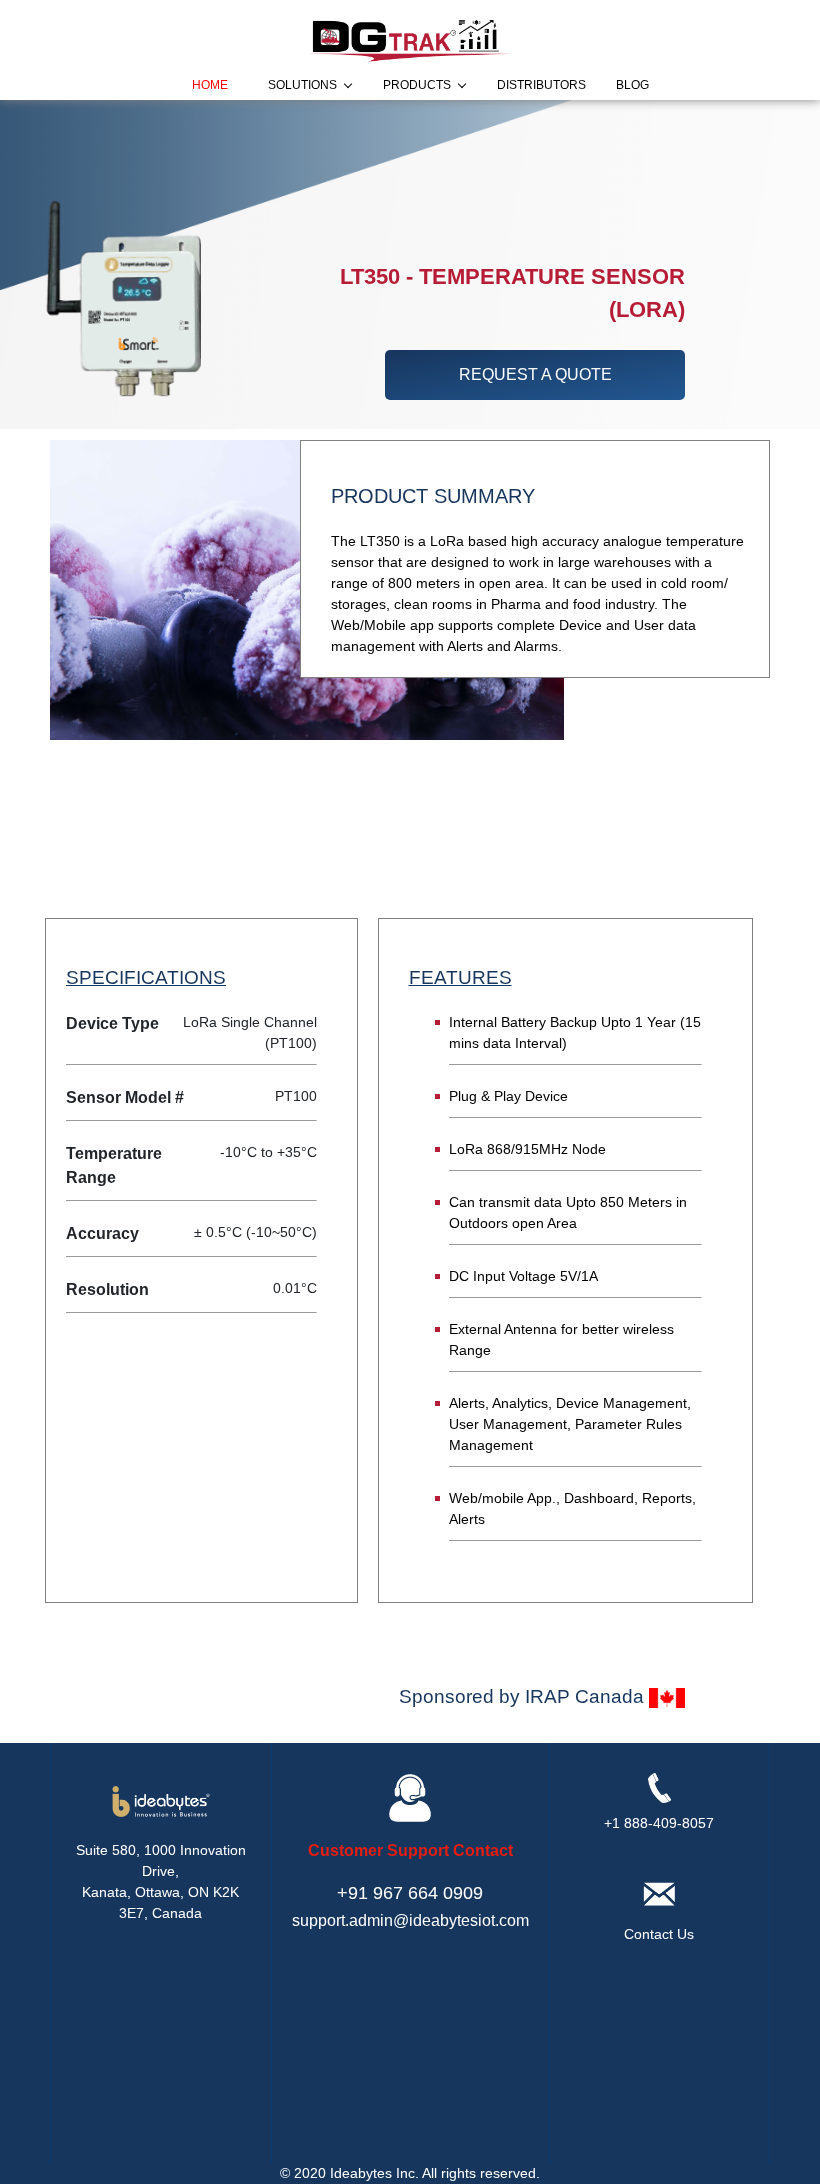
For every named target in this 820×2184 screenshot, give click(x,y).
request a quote (535, 374)
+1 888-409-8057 (659, 1823)
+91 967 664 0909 (410, 1893)
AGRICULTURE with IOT (294, 149)
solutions (302, 85)
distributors (541, 85)
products (417, 85)
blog (632, 85)
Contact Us (659, 1934)
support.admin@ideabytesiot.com (410, 1920)
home (210, 85)
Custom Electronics (311, 173)
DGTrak (341, 125)
